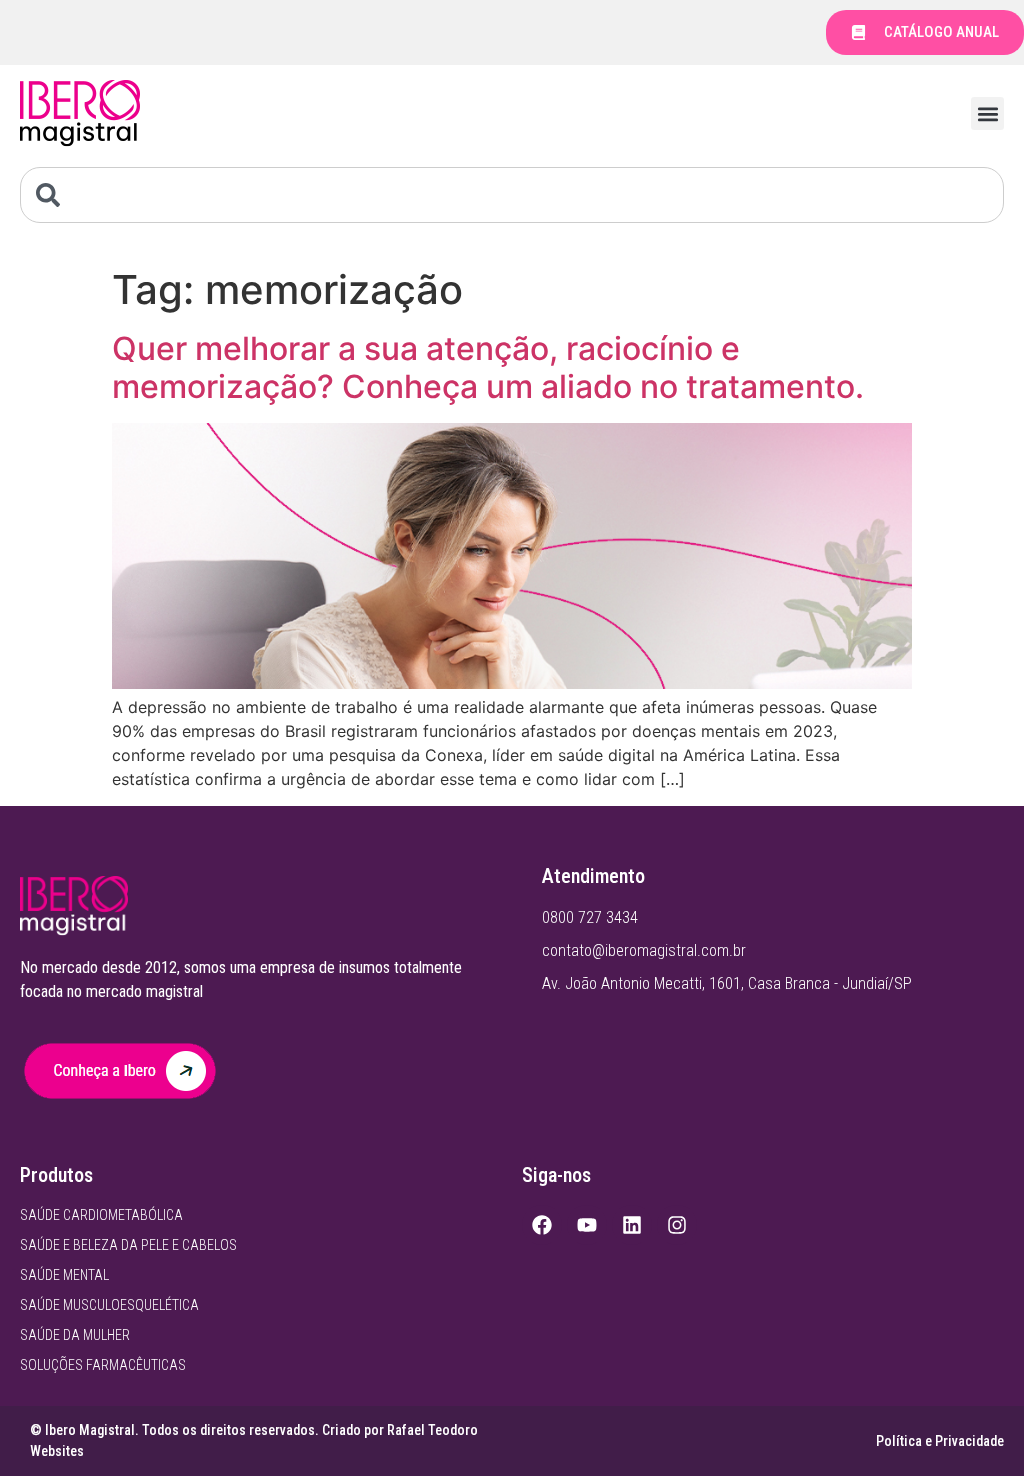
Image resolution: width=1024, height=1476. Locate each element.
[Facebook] (542, 1225)
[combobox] (512, 195)
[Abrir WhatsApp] (974, 1425)
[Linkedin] (632, 1225)
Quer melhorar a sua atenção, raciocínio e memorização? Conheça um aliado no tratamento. (488, 367)
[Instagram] (677, 1225)
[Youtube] (587, 1225)
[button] (987, 113)
